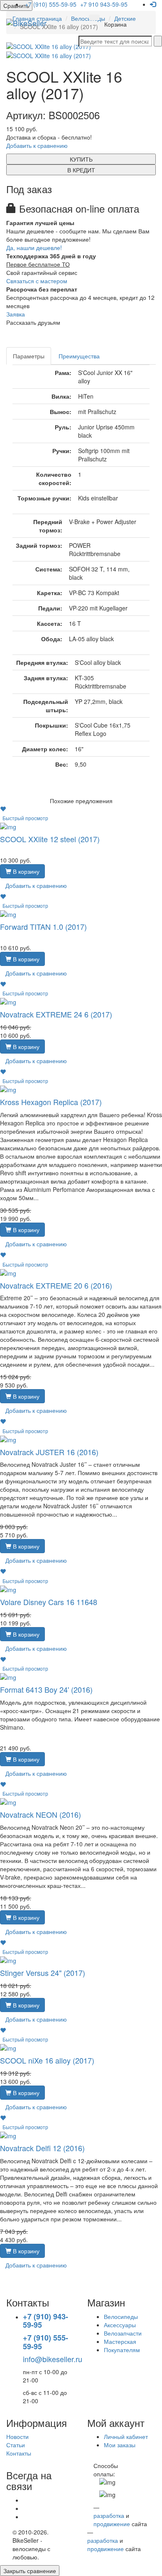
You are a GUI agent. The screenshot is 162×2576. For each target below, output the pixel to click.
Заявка (16, 314)
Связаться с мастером (37, 281)
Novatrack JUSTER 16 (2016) (49, 1452)
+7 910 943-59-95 (104, 4)
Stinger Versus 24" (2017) (43, 1973)
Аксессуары (120, 2325)
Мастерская (120, 2341)
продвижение (112, 2524)
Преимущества (79, 356)
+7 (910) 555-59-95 (51, 4)
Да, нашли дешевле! (34, 248)
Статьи (16, 2445)
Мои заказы (120, 2445)
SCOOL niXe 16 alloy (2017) (47, 2060)
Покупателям (122, 2350)
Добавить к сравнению (37, 145)
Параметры (29, 356)
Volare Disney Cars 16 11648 (49, 1602)
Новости (17, 2436)
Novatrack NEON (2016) (40, 1814)
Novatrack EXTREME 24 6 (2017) (56, 1014)
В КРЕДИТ (81, 170)
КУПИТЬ (81, 159)
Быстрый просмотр (25, 818)
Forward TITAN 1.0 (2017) (43, 926)
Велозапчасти (123, 2333)
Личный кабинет (126, 2436)
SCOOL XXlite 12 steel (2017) (50, 839)
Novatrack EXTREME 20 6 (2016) (56, 1285)
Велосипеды (121, 2316)
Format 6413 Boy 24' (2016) (46, 1689)
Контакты (19, 2453)
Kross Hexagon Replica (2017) (51, 1102)
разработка (109, 2515)
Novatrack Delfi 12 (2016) (42, 2148)
